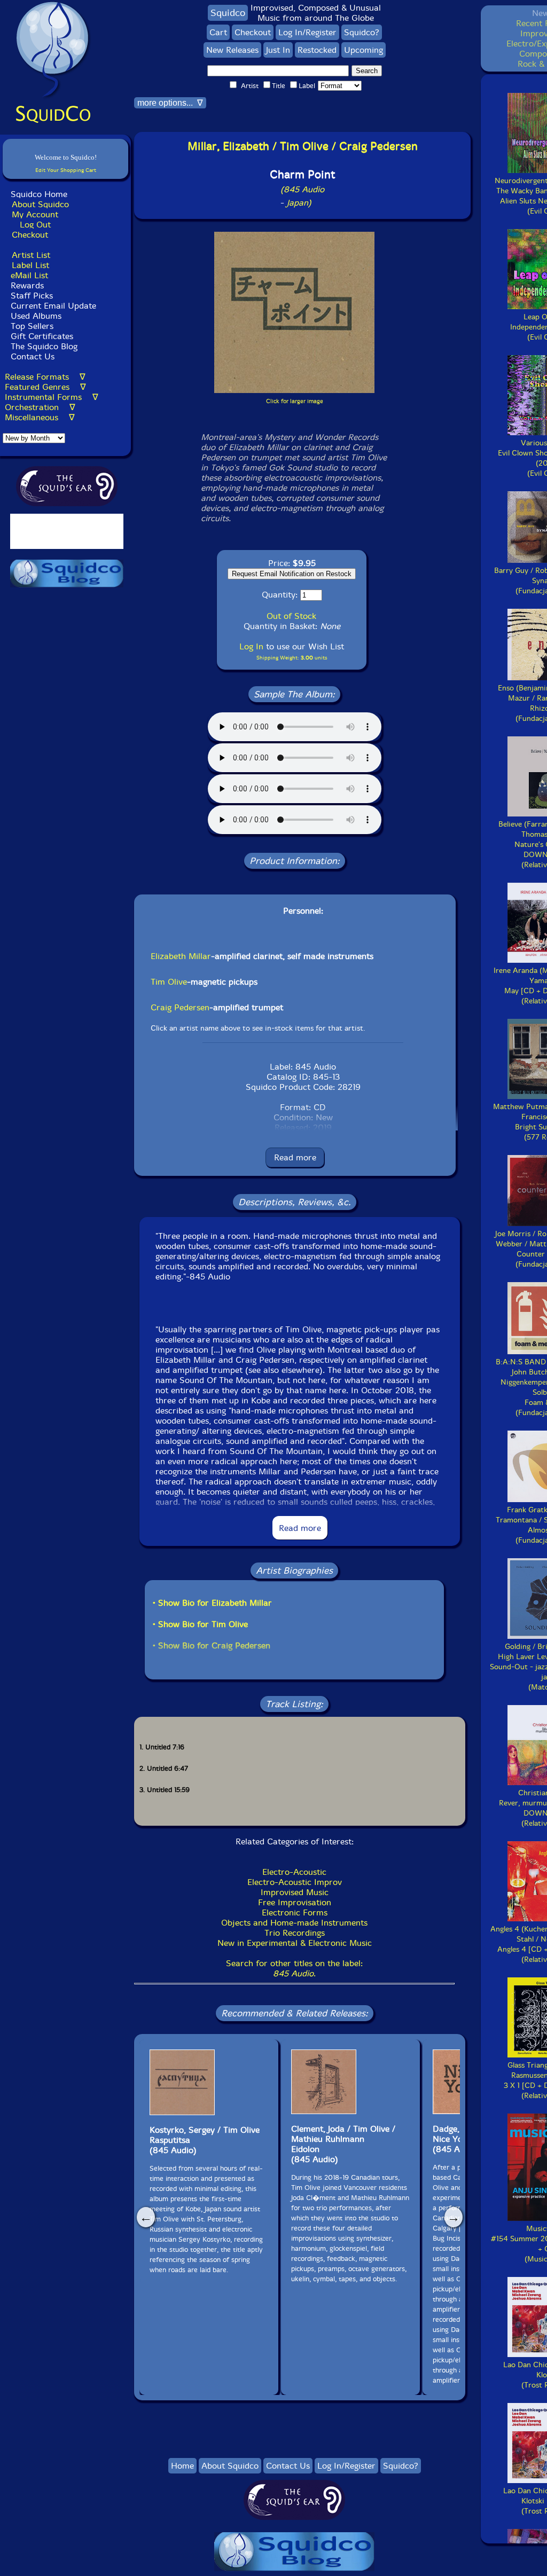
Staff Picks (32, 296)
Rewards (27, 285)
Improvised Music (295, 1892)
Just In (278, 50)
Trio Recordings (295, 1933)
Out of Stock (291, 616)
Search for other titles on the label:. (294, 1968)
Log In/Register (307, 32)
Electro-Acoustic (294, 1872)
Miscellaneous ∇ (40, 417)
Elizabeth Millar (181, 956)
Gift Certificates (42, 336)
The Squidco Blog (44, 346)
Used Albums (36, 316)
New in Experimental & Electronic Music (295, 1943)
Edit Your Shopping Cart (66, 170)
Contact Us (31, 356)
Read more (295, 1157)
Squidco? (362, 32)
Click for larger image (295, 401)
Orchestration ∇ (40, 407)
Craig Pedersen (180, 1007)
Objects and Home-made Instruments (294, 1923)
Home (182, 2466)
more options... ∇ (170, 103)
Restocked (317, 50)
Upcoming (364, 50)
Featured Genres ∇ (45, 387)
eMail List (29, 275)
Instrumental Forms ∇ (52, 397)
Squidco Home (39, 194)
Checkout (30, 235)
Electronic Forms (295, 1913)
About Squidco (40, 204)
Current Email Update (52, 306)
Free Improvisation (295, 1902)
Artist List (31, 255)
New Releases (232, 50)
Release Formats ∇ (45, 377)
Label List (30, 265)
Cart (218, 32)
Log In (251, 646)
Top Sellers (32, 326)
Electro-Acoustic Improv (295, 1882)
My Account (35, 214)
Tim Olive (169, 982)
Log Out (35, 225)
